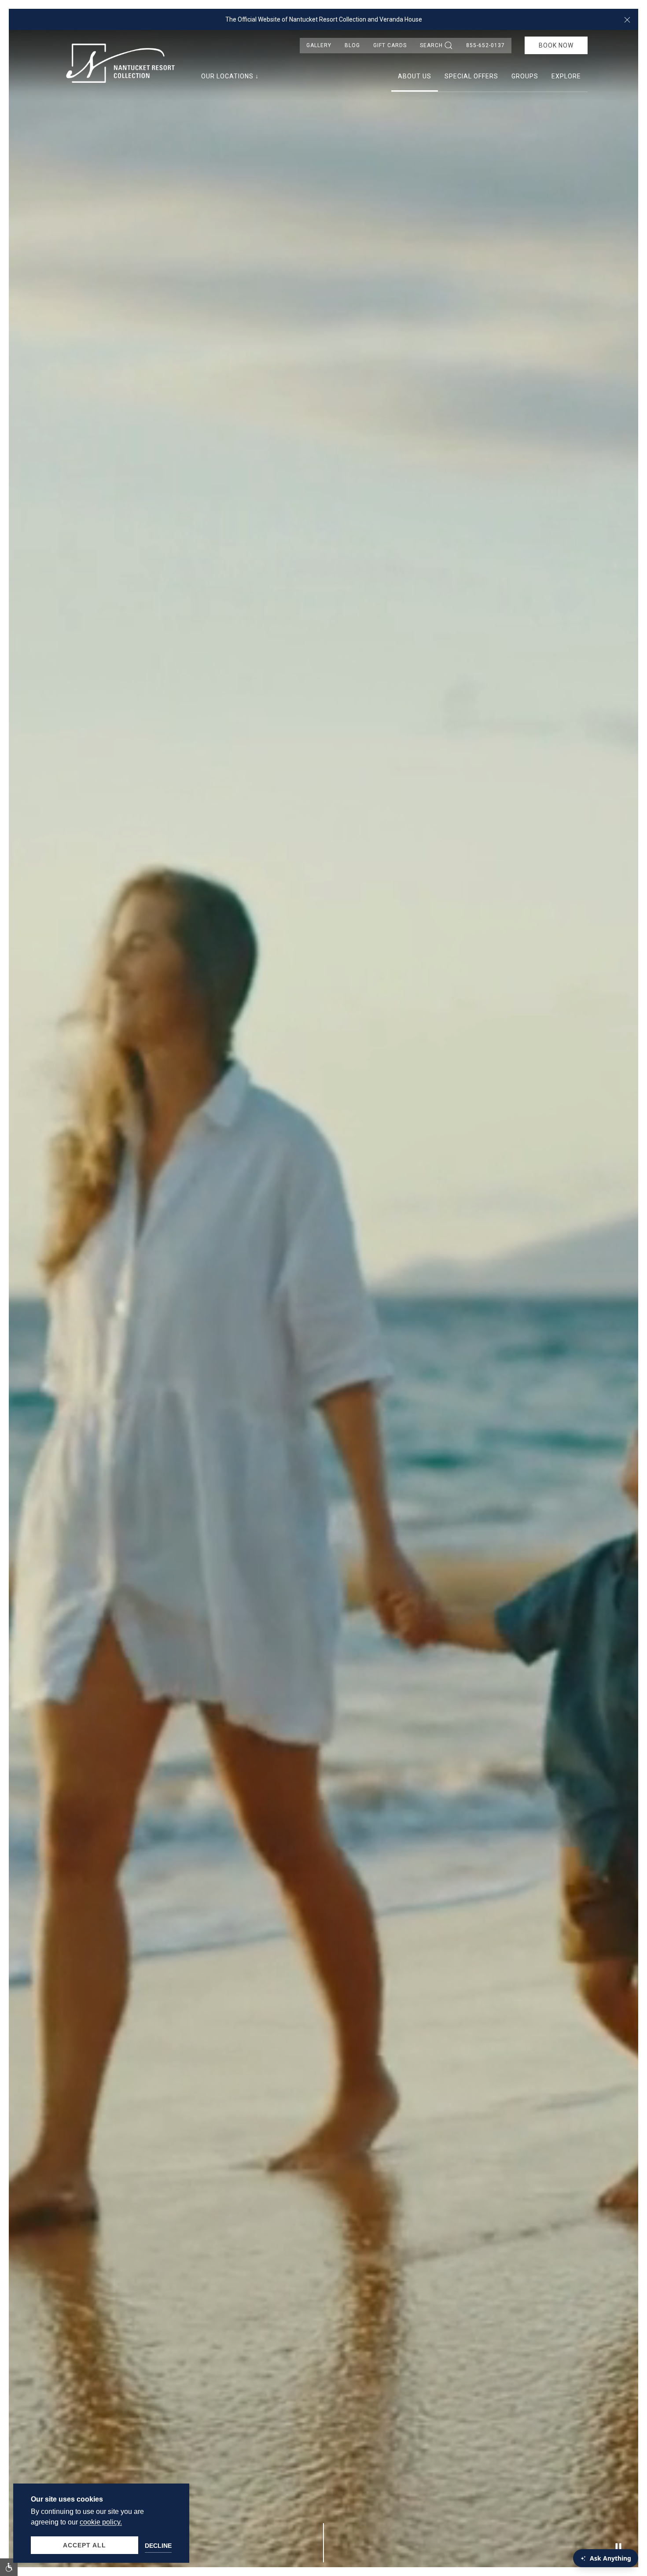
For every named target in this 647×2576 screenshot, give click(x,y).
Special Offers (471, 76)
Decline (158, 2546)
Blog (352, 45)
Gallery (319, 45)
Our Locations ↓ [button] (230, 76)
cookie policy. (101, 2522)
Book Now (556, 45)
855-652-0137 (485, 45)
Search (431, 45)
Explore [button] (566, 76)
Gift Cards (390, 45)
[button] (627, 19)
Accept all (85, 2545)
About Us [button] (415, 76)
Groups (525, 76)
